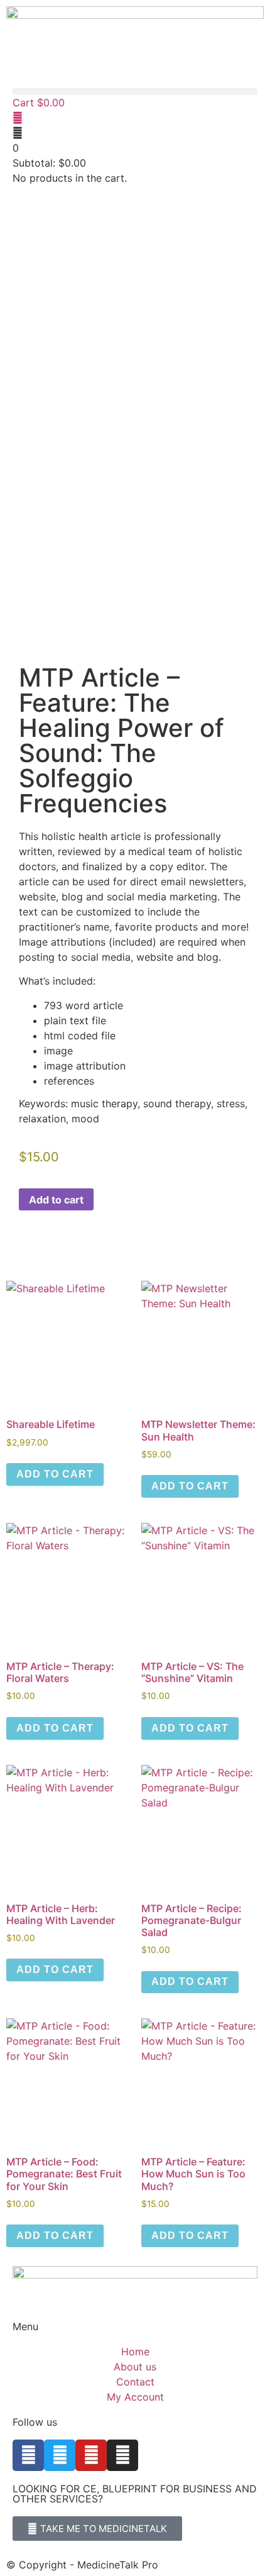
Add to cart (56, 1200)
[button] (135, 91)
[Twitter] (60, 2455)
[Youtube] (91, 2455)
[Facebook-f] (28, 2455)
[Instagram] (122, 2455)
